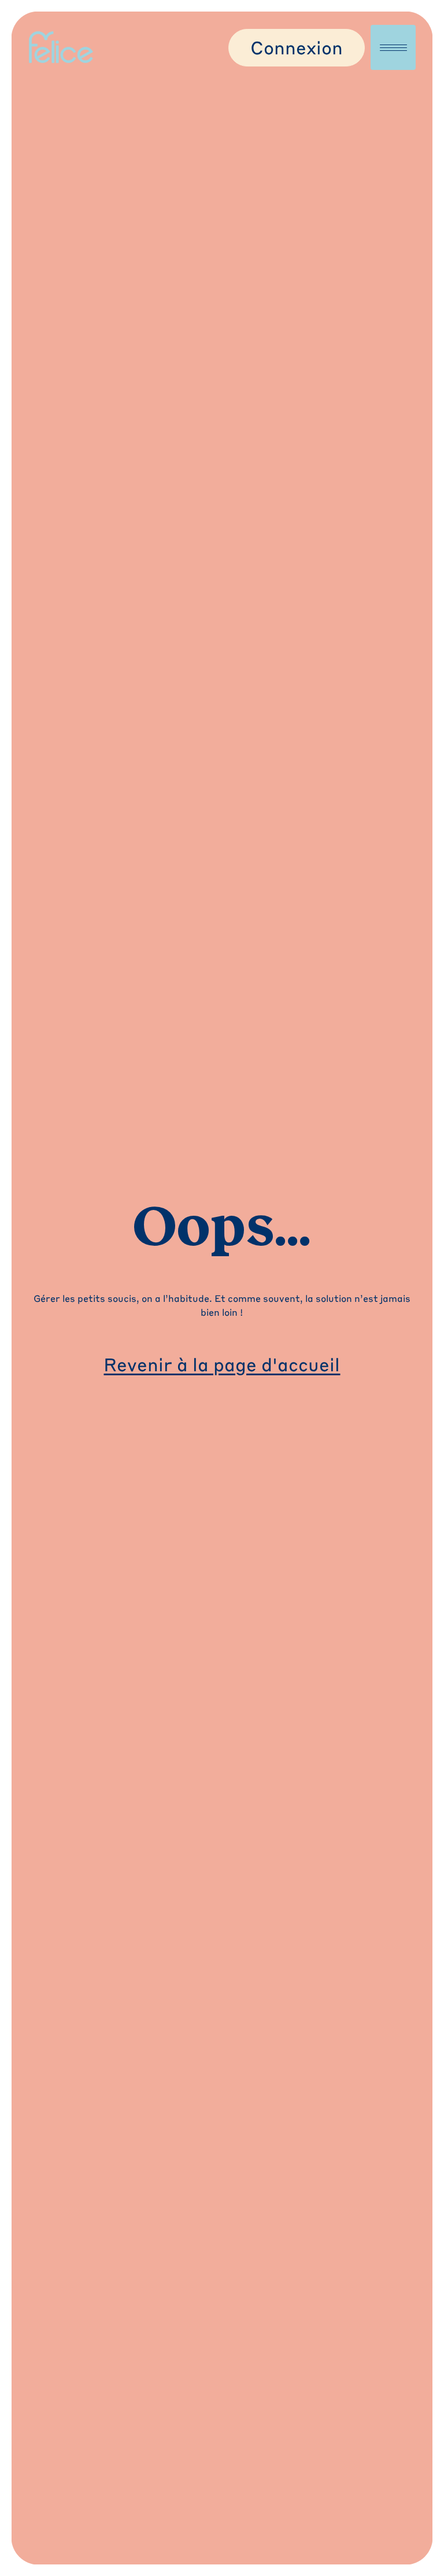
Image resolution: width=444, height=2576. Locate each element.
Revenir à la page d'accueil (222, 1364)
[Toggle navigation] (393, 47)
